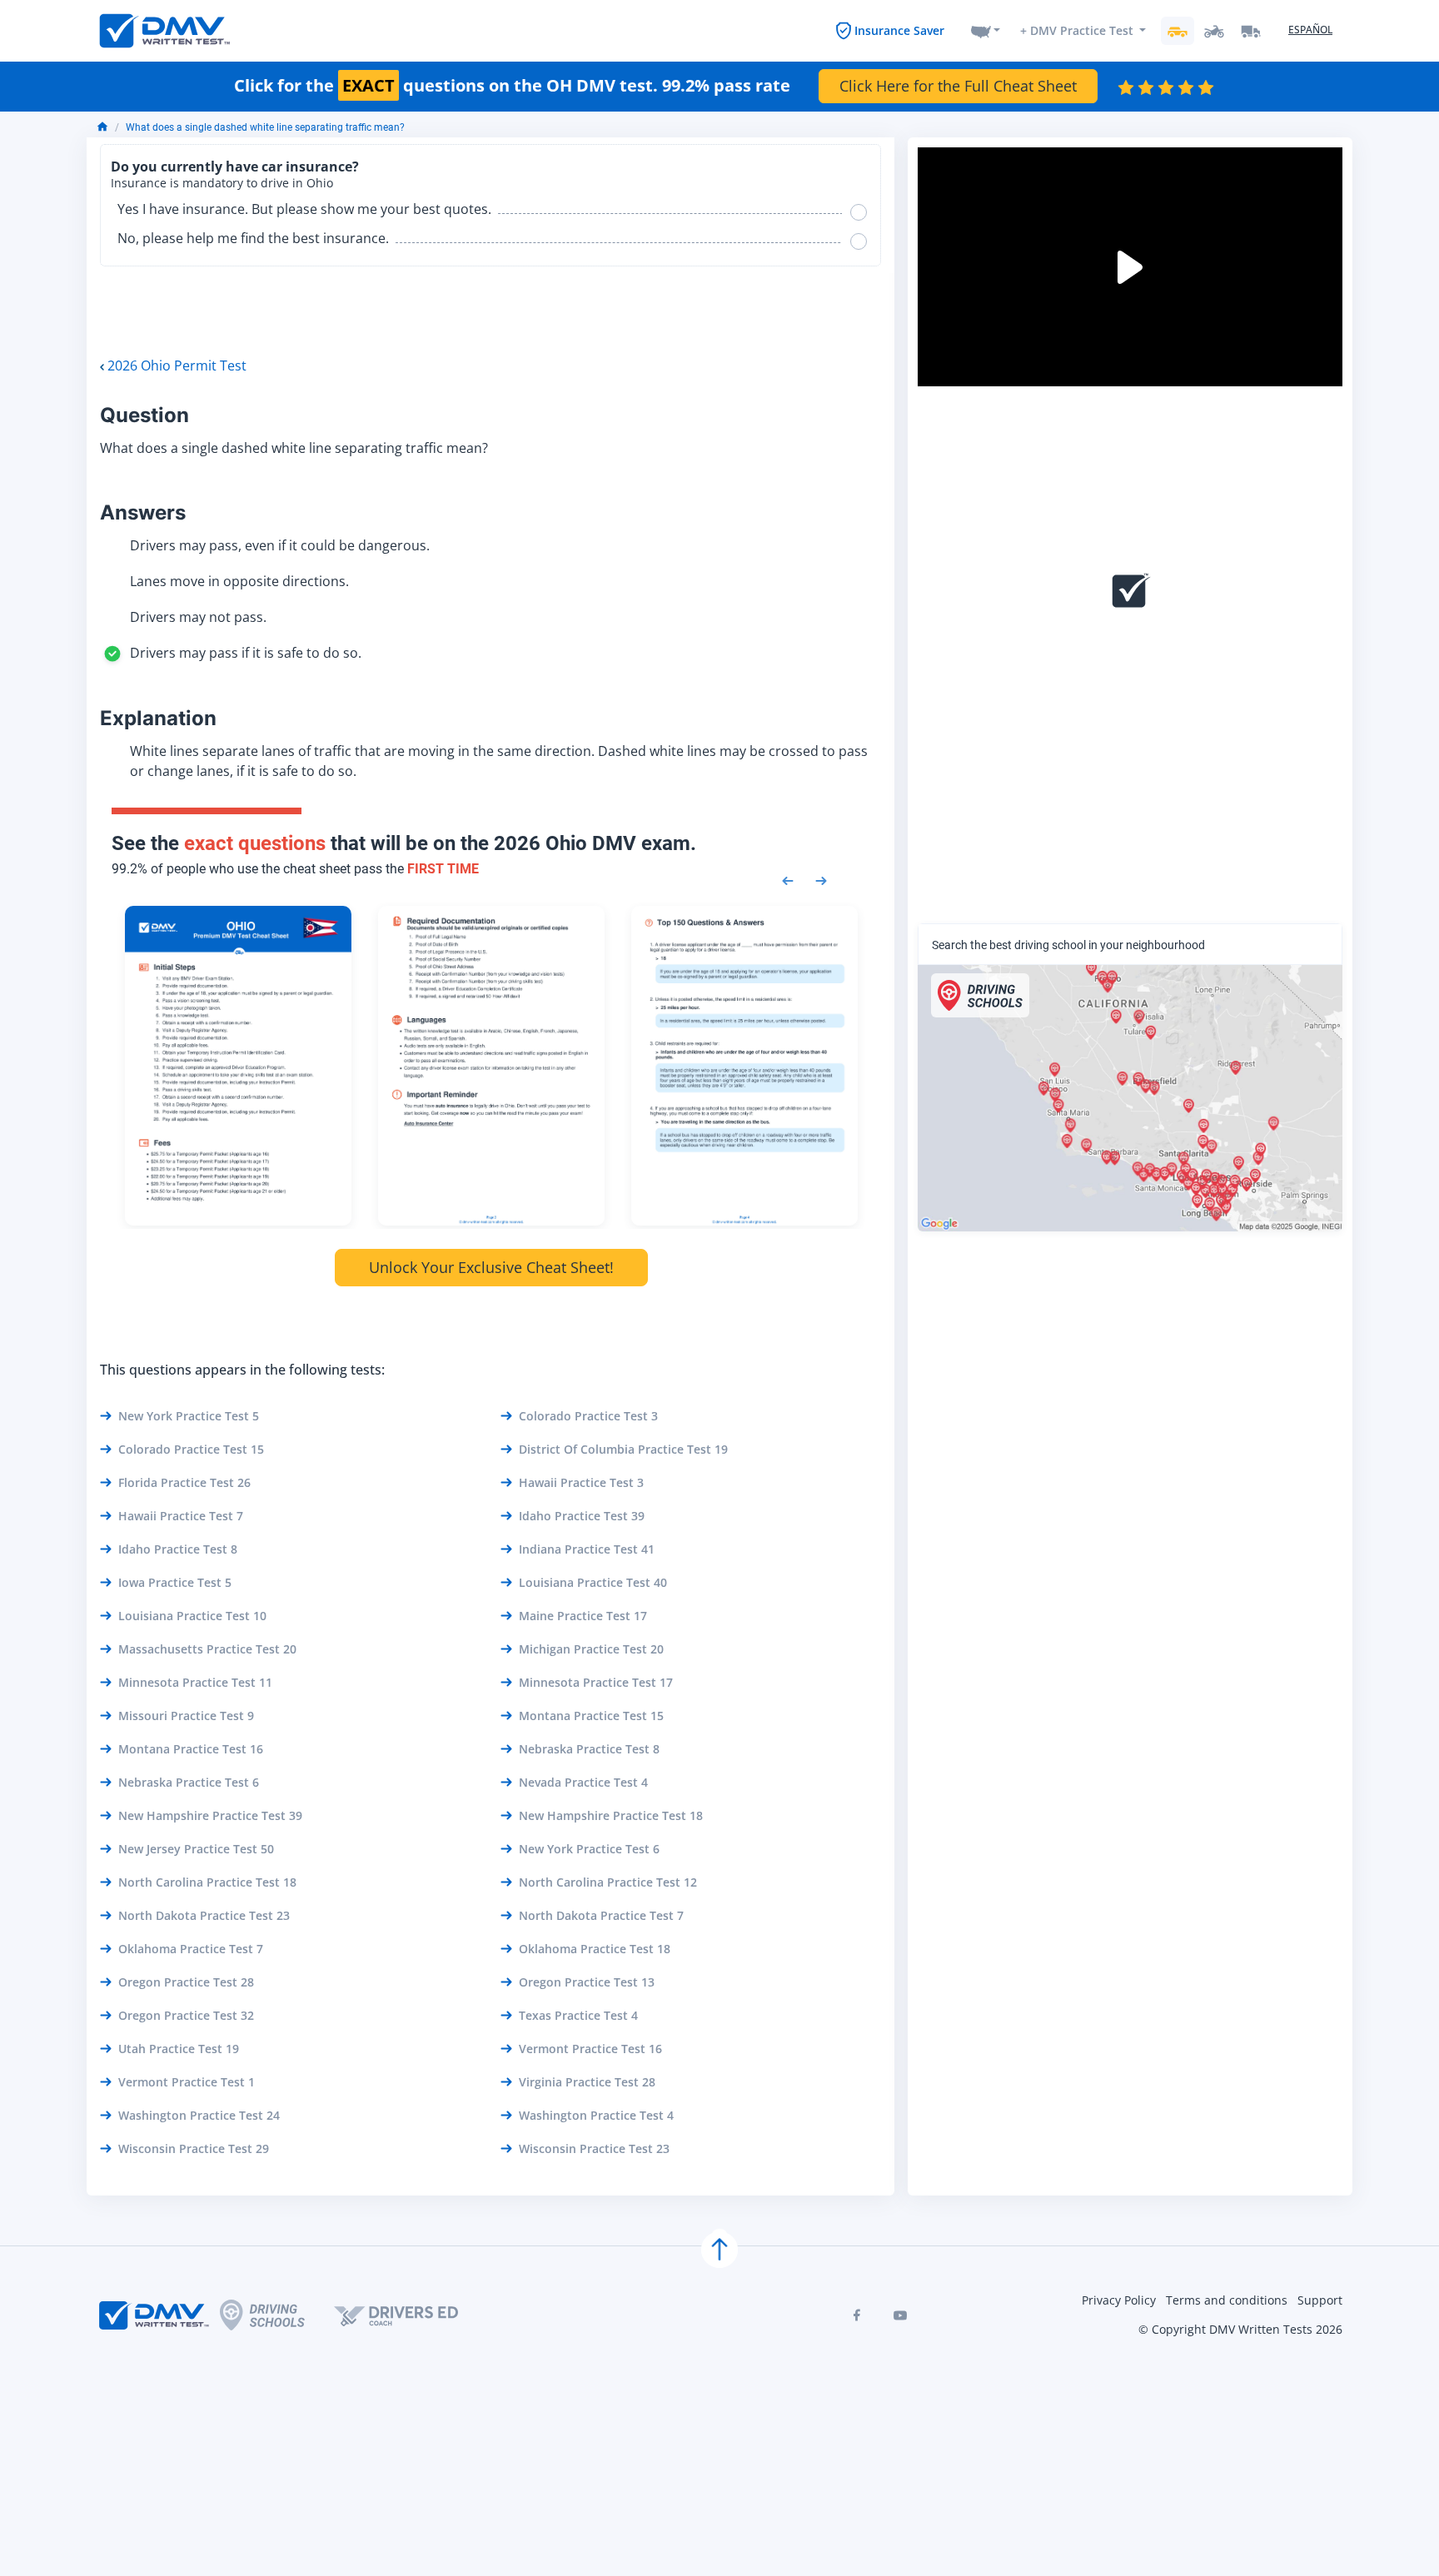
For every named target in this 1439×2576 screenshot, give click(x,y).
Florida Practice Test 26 (184, 1482)
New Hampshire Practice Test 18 (611, 1815)
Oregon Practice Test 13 (587, 1982)
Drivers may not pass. (198, 617)
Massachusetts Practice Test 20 (207, 1649)
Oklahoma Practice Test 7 (191, 1949)
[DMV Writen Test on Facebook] (857, 2315)
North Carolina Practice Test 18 (207, 1882)
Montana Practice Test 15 (591, 1716)
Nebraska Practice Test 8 (589, 1749)
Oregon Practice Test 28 (186, 1982)
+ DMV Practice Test (1077, 30)
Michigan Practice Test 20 (591, 1649)
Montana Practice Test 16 (191, 1749)
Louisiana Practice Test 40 (593, 1582)
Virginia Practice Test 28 (587, 2082)
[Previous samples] (788, 879)
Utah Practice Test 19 (179, 2049)
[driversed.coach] (411, 2315)
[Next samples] (821, 879)
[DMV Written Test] (165, 31)
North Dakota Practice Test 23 (204, 1915)
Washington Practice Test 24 (199, 2115)
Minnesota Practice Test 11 (195, 1682)
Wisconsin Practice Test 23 (594, 2148)
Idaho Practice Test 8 (178, 1549)
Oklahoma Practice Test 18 (595, 1949)
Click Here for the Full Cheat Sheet (958, 86)
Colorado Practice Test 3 (588, 1416)
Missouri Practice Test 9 (186, 1716)
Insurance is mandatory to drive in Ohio (222, 183)
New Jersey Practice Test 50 (196, 1849)
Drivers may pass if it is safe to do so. (246, 653)
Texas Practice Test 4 (578, 2015)
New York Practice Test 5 (189, 1416)
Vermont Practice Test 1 (187, 2082)
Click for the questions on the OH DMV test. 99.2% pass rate (512, 86)
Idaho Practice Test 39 (582, 1516)
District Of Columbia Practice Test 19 (623, 1449)
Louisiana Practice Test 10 (192, 1616)
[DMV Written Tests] (719, 2250)
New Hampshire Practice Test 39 (210, 1815)
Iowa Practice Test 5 (175, 1582)
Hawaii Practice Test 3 (581, 1482)
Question (144, 415)
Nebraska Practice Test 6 (189, 1782)
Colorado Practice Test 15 (191, 1449)
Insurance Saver (899, 30)
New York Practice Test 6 (589, 1849)
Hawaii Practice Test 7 (181, 1516)
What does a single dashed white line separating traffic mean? (265, 127)
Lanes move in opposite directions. (239, 581)
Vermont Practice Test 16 (590, 2049)
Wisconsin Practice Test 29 (194, 2148)
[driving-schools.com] (277, 2315)
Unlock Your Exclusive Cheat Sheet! (491, 1267)
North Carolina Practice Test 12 (608, 1882)
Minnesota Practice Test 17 (596, 1682)
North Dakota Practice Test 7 (601, 1915)
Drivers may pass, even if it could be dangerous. (280, 545)
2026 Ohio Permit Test (177, 366)
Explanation (158, 718)
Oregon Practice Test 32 (186, 2015)
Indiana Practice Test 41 (587, 1549)
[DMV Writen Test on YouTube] (900, 2315)
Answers (143, 512)
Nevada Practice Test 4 (583, 1782)
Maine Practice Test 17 (583, 1616)
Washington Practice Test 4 (596, 2115)
